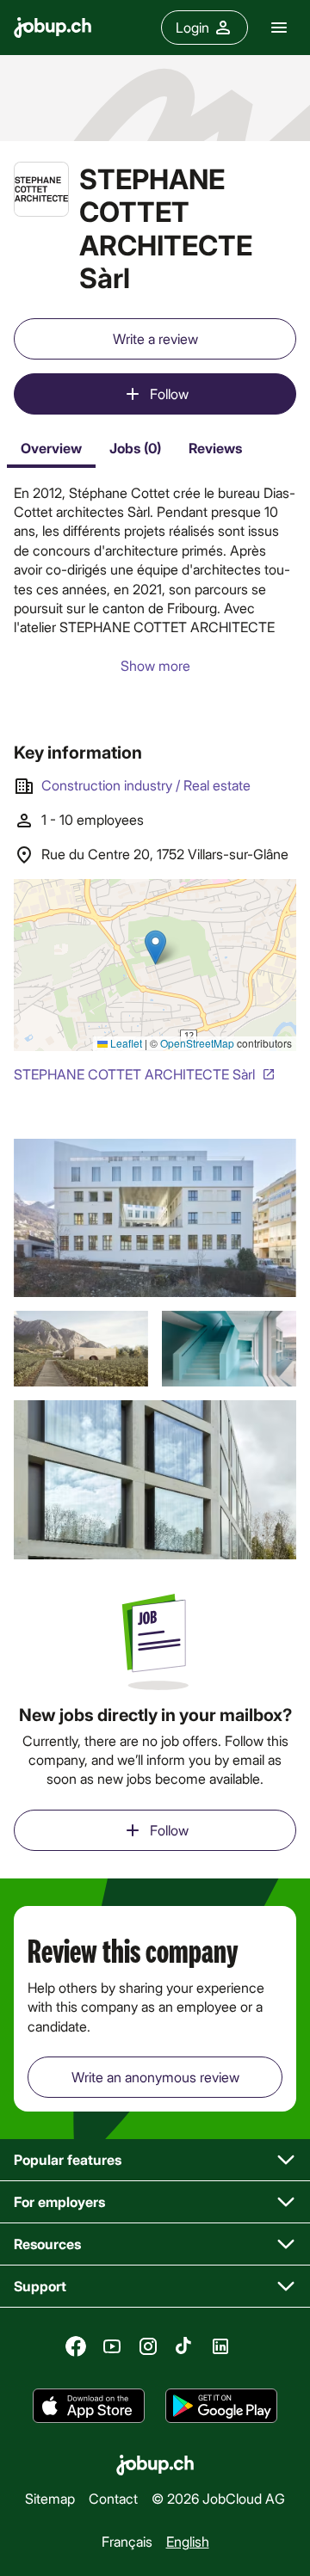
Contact (113, 2498)
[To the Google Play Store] (221, 2406)
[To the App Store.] (89, 2406)
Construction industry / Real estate (146, 785)
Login (192, 27)
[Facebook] (76, 2346)
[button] (155, 1218)
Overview (51, 448)
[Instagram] (148, 2346)
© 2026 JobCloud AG (218, 2498)
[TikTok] (184, 2346)
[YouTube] (112, 2346)
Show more (155, 665)
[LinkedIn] (220, 2346)
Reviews (215, 448)
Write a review (155, 338)
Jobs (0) (135, 448)
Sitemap (50, 2498)
